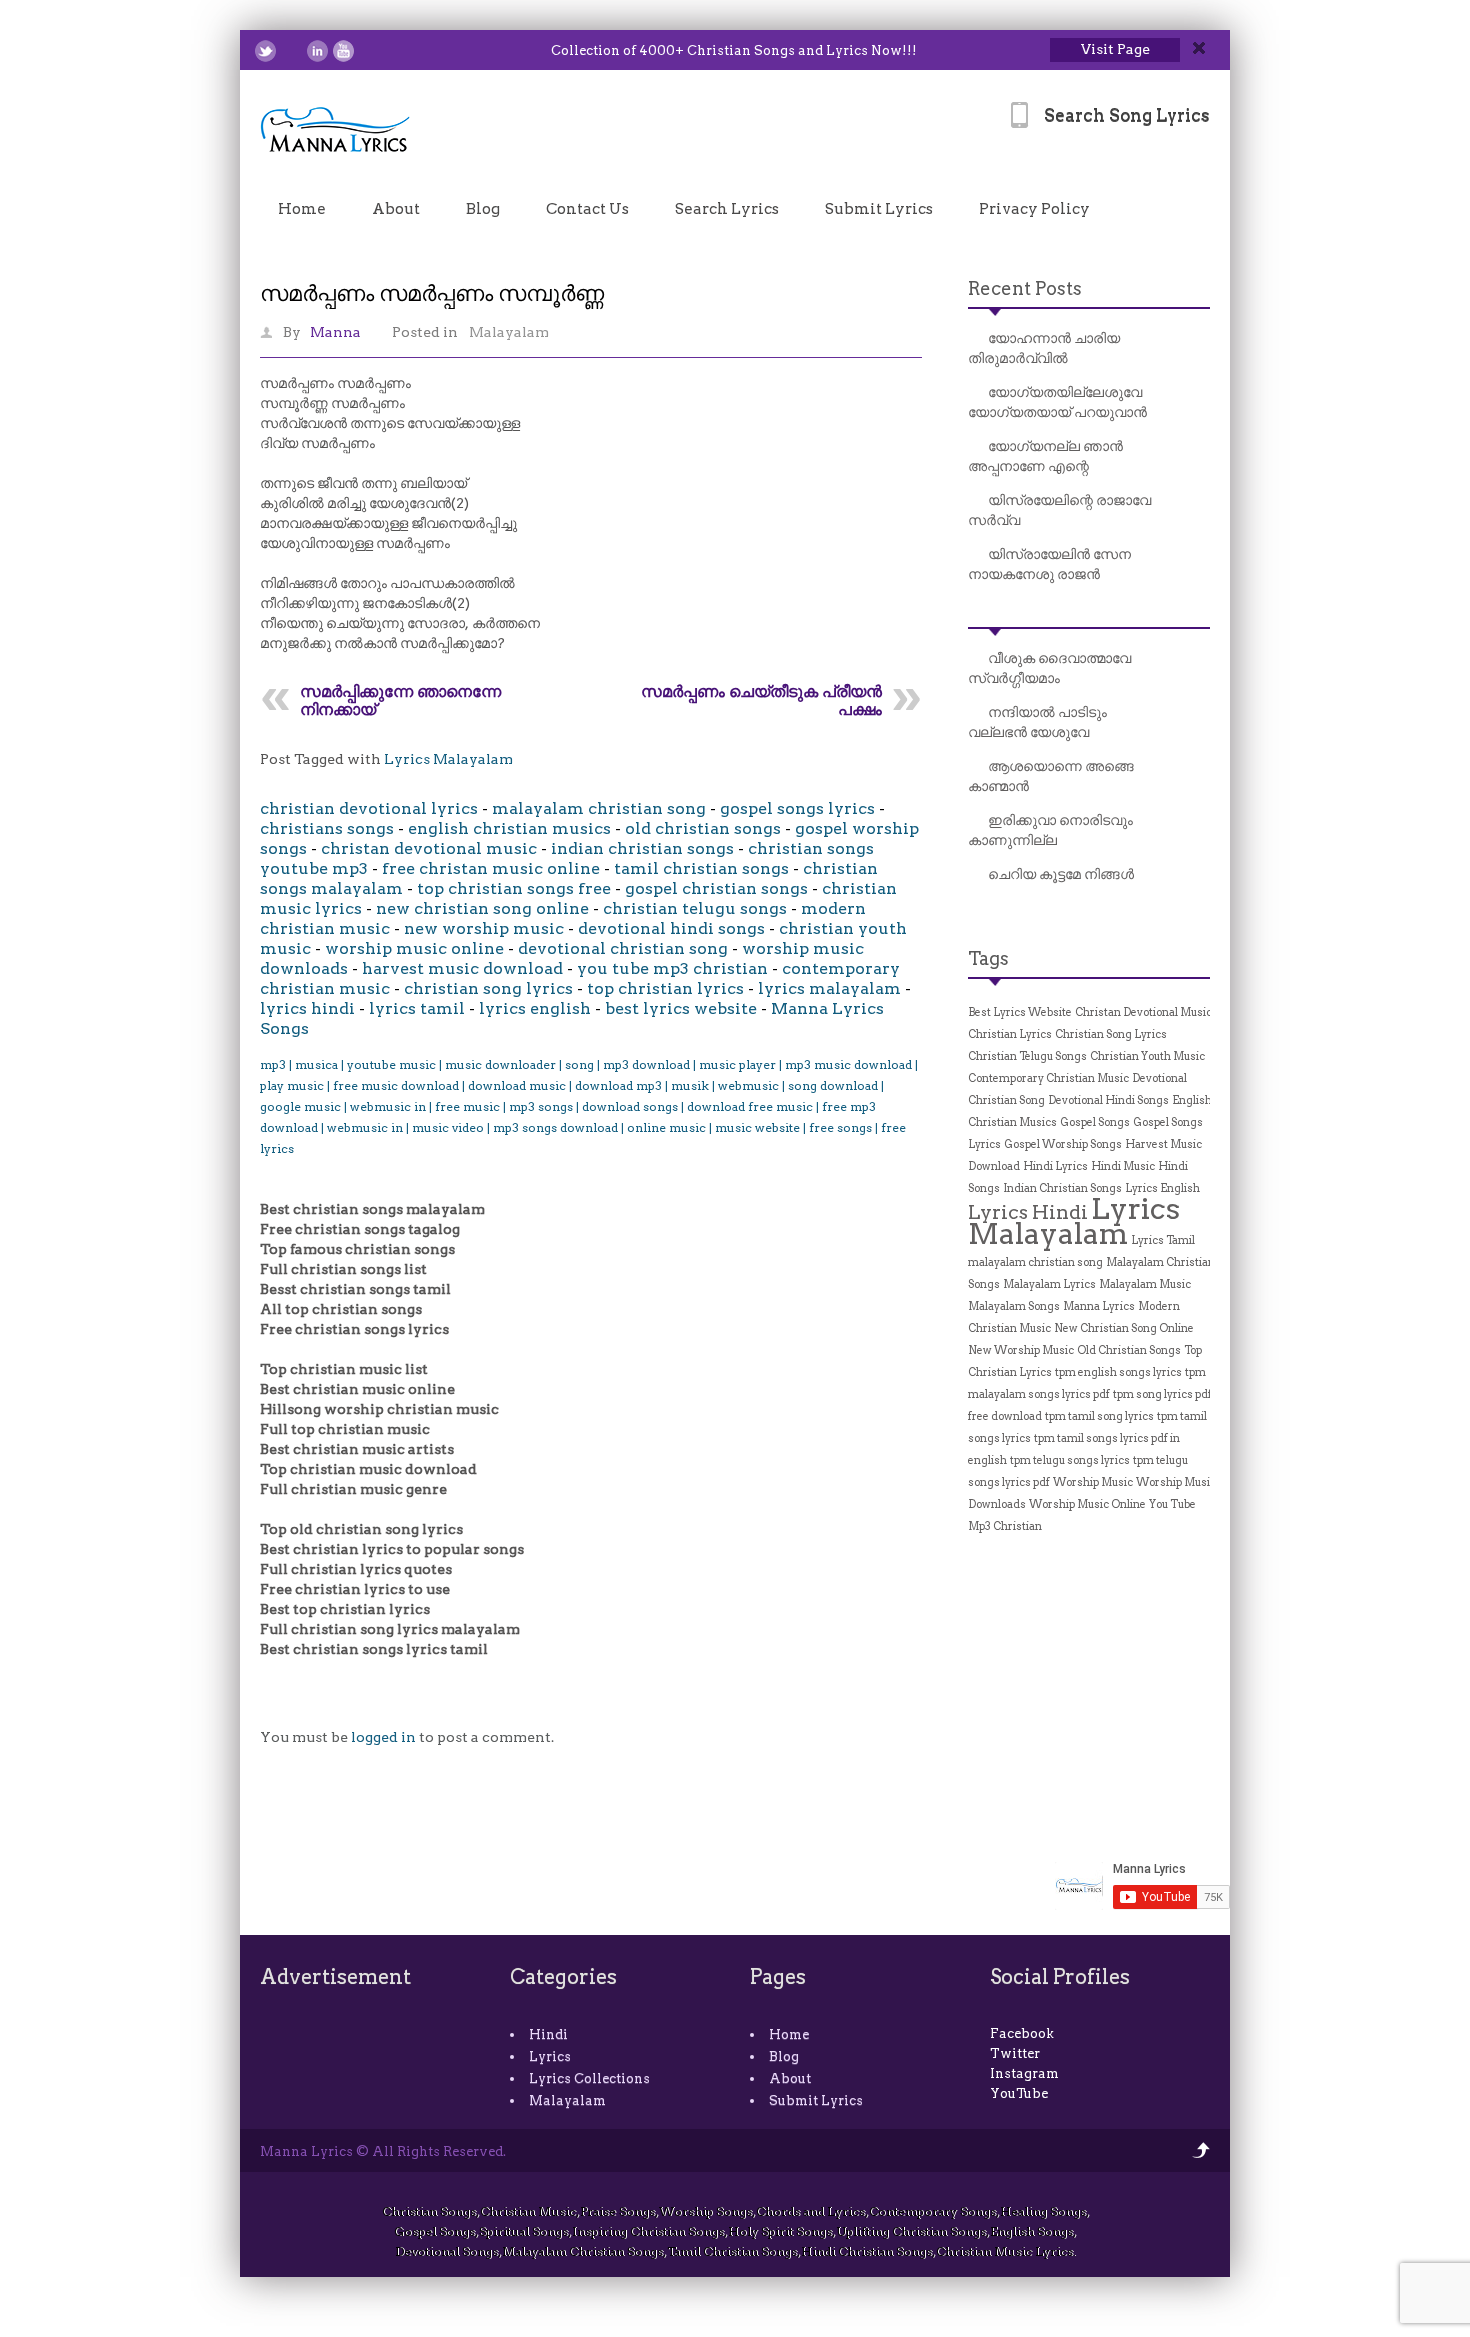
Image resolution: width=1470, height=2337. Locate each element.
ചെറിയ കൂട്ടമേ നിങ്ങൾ (1061, 874)
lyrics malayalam (829, 988)
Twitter (1015, 2053)
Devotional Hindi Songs (1108, 1100)
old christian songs (703, 828)
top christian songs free (514, 888)
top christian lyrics (665, 988)
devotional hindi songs (671, 928)
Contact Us (587, 209)
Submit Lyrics (879, 209)
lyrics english (535, 1008)
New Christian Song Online (1124, 1328)
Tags (988, 958)
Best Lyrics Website (1020, 1012)
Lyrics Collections (589, 2078)
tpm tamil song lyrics (1099, 1416)
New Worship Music (1021, 1350)
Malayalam (509, 332)
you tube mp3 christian (672, 968)
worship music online (414, 948)
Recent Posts (1025, 288)
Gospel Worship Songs (1063, 1144)
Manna (335, 332)
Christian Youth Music (1147, 1056)
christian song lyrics (488, 988)
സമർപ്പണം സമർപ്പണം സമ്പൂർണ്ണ (432, 293)
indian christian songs (642, 848)
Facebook (1022, 2033)
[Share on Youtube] (343, 51)
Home (302, 209)
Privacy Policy (1034, 209)
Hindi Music (1123, 1166)
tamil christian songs (701, 868)
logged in (383, 1737)
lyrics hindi (307, 1008)
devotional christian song (623, 948)
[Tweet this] (265, 51)
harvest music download (462, 968)
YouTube (1019, 2093)
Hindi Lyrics (1055, 1166)
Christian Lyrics (1010, 1034)
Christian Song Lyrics (1111, 1034)
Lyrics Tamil (1163, 1240)
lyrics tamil (417, 1008)
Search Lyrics (727, 209)
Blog (483, 209)
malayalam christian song (599, 808)
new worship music (484, 928)
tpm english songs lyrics (1118, 1372)
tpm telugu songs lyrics (1070, 1460)
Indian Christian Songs (1062, 1188)
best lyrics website (681, 1008)
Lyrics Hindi (1028, 1212)
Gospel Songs (1095, 1122)
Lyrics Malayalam (448, 759)
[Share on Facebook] (291, 51)
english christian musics (509, 828)
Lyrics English (1162, 1188)
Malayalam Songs (1014, 1306)
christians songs (327, 828)
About (396, 209)
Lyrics (550, 2056)
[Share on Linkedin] (317, 51)
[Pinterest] (369, 51)
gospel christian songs (716, 888)
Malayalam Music (1145, 1284)
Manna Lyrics (1099, 1306)
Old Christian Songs (1129, 1350)
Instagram (1024, 2073)
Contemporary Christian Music (1048, 1078)
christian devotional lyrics (369, 808)
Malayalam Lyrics (1049, 1284)
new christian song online (482, 908)
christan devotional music (429, 848)
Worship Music (1093, 1482)
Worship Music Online (1087, 1504)
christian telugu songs (695, 908)
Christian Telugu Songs (1027, 1056)
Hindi (548, 2034)
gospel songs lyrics (797, 808)
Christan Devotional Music (1143, 1012)
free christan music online (491, 868)
